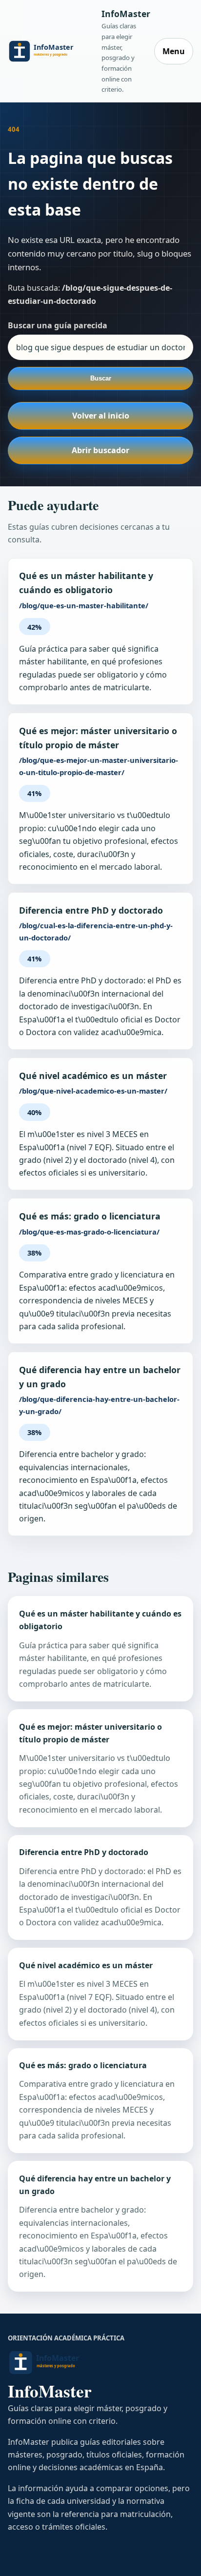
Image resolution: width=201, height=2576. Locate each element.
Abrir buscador (100, 450)
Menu (174, 51)
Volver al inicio (101, 416)
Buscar (101, 378)
